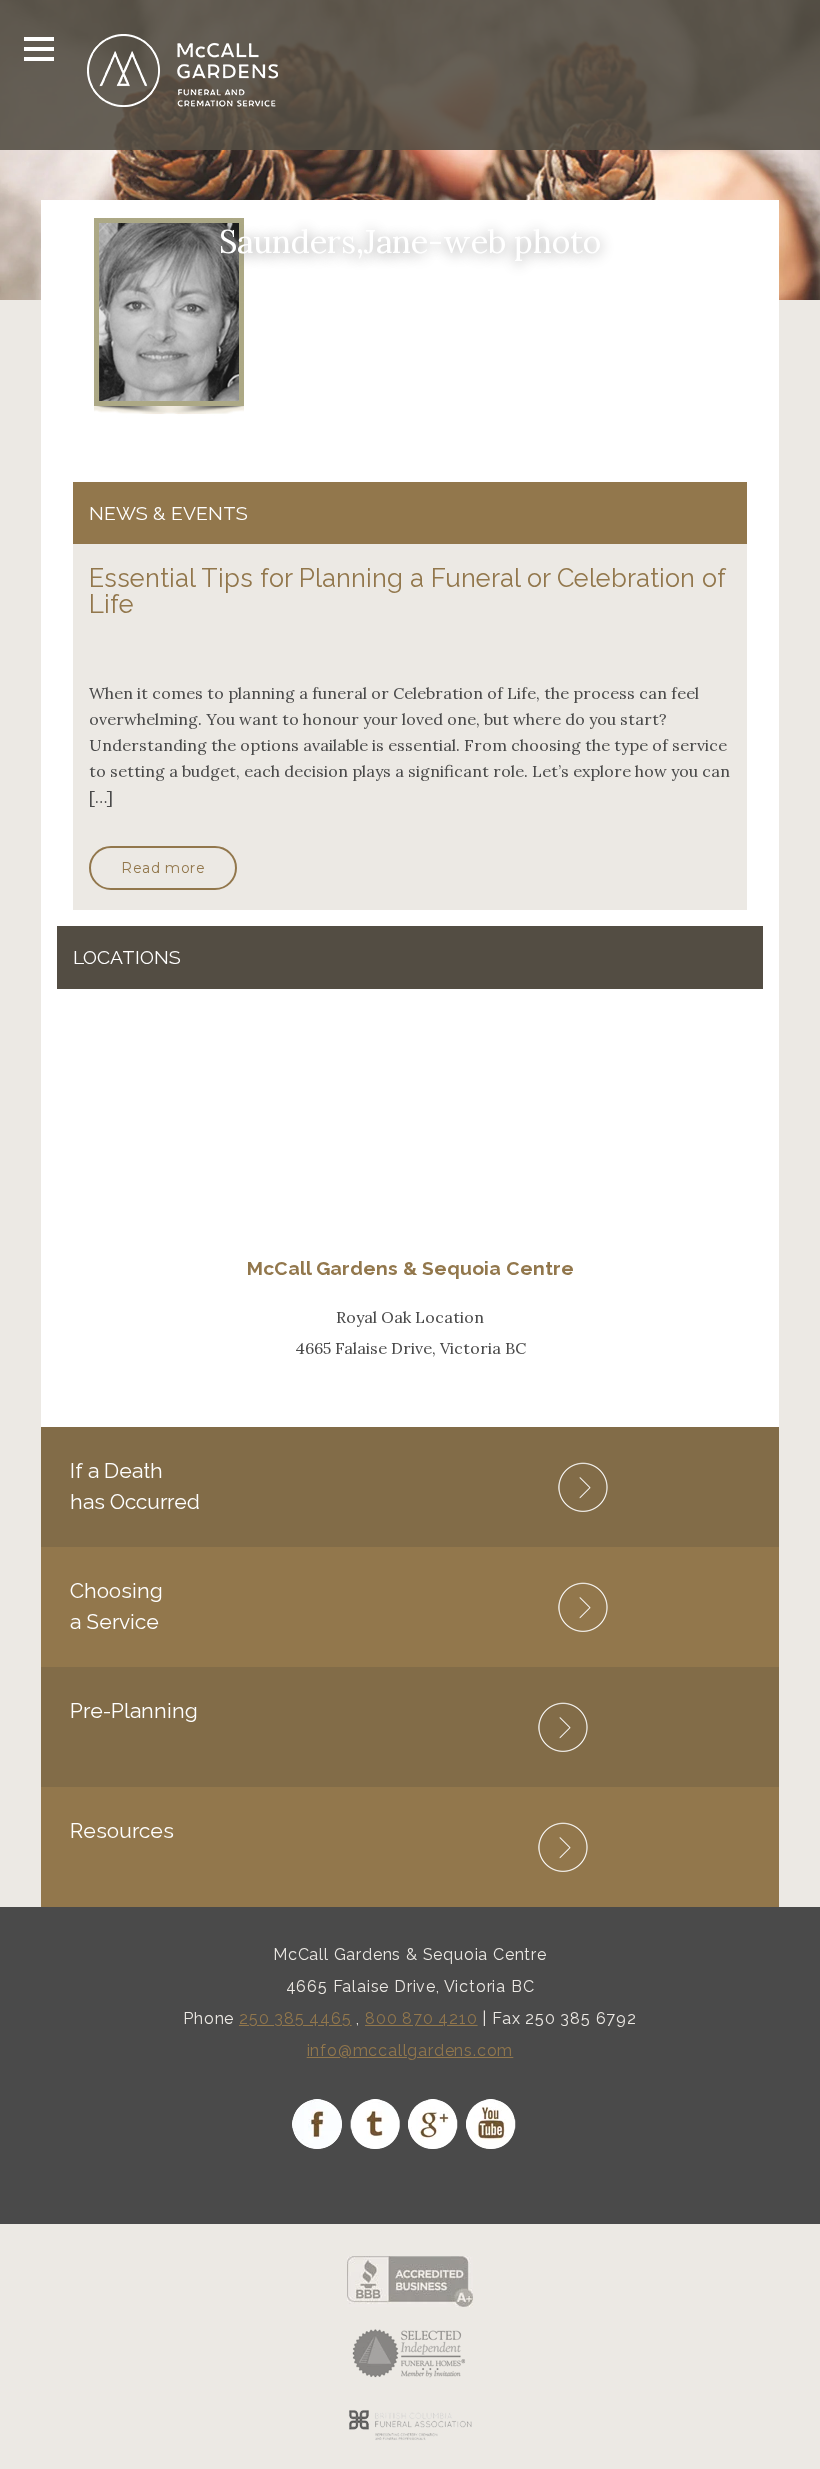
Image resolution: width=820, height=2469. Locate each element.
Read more (163, 868)
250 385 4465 (295, 2018)
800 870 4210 (421, 2018)
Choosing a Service (116, 1605)
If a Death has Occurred (135, 1485)
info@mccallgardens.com (410, 2050)
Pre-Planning (134, 1710)
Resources (122, 1830)
